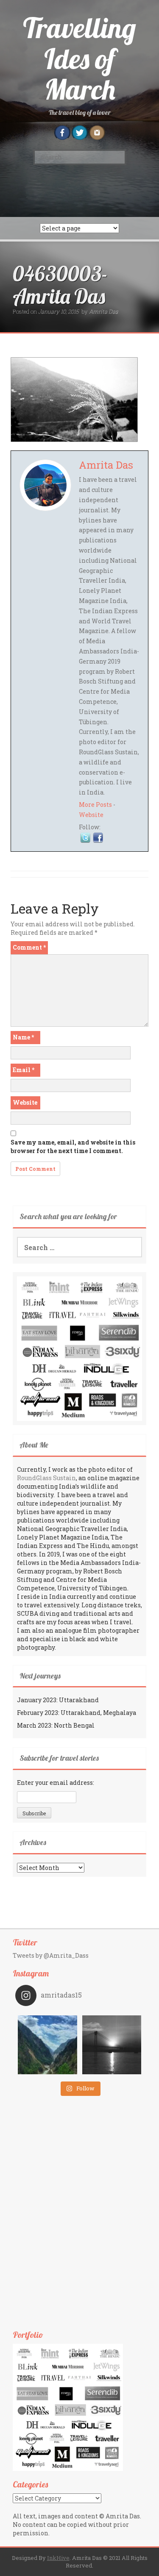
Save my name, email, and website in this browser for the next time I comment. (73, 1146)
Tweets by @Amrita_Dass (51, 1955)
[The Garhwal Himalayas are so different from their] (47, 2045)
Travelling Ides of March (79, 58)
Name (23, 1037)
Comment (29, 947)
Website (91, 815)
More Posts (95, 804)
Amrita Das (103, 311)
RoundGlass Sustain (46, 1478)
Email (24, 1070)
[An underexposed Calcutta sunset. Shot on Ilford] (112, 2045)
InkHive (58, 2558)
